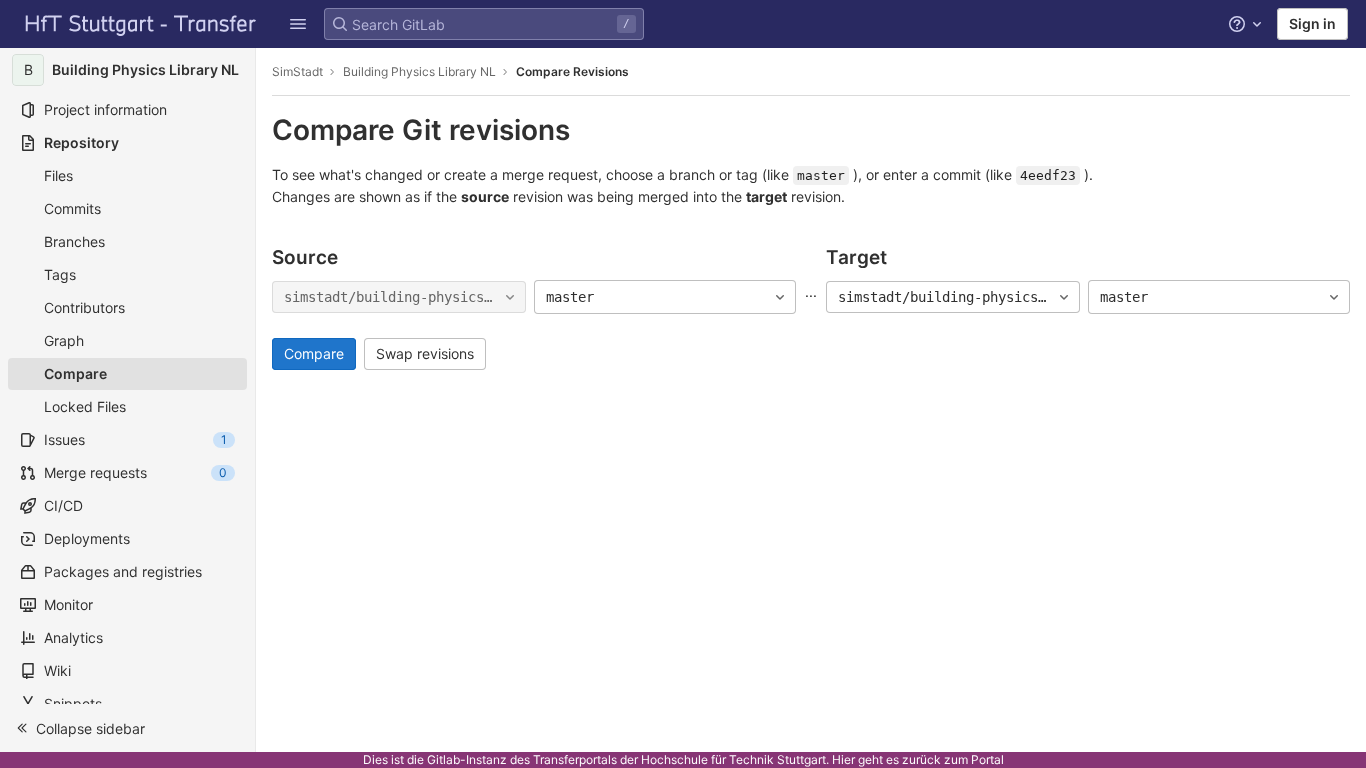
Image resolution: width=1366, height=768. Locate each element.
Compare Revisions (572, 71)
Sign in (1312, 23)
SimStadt (297, 71)
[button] (298, 24)
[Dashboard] (141, 24)
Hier (843, 759)
